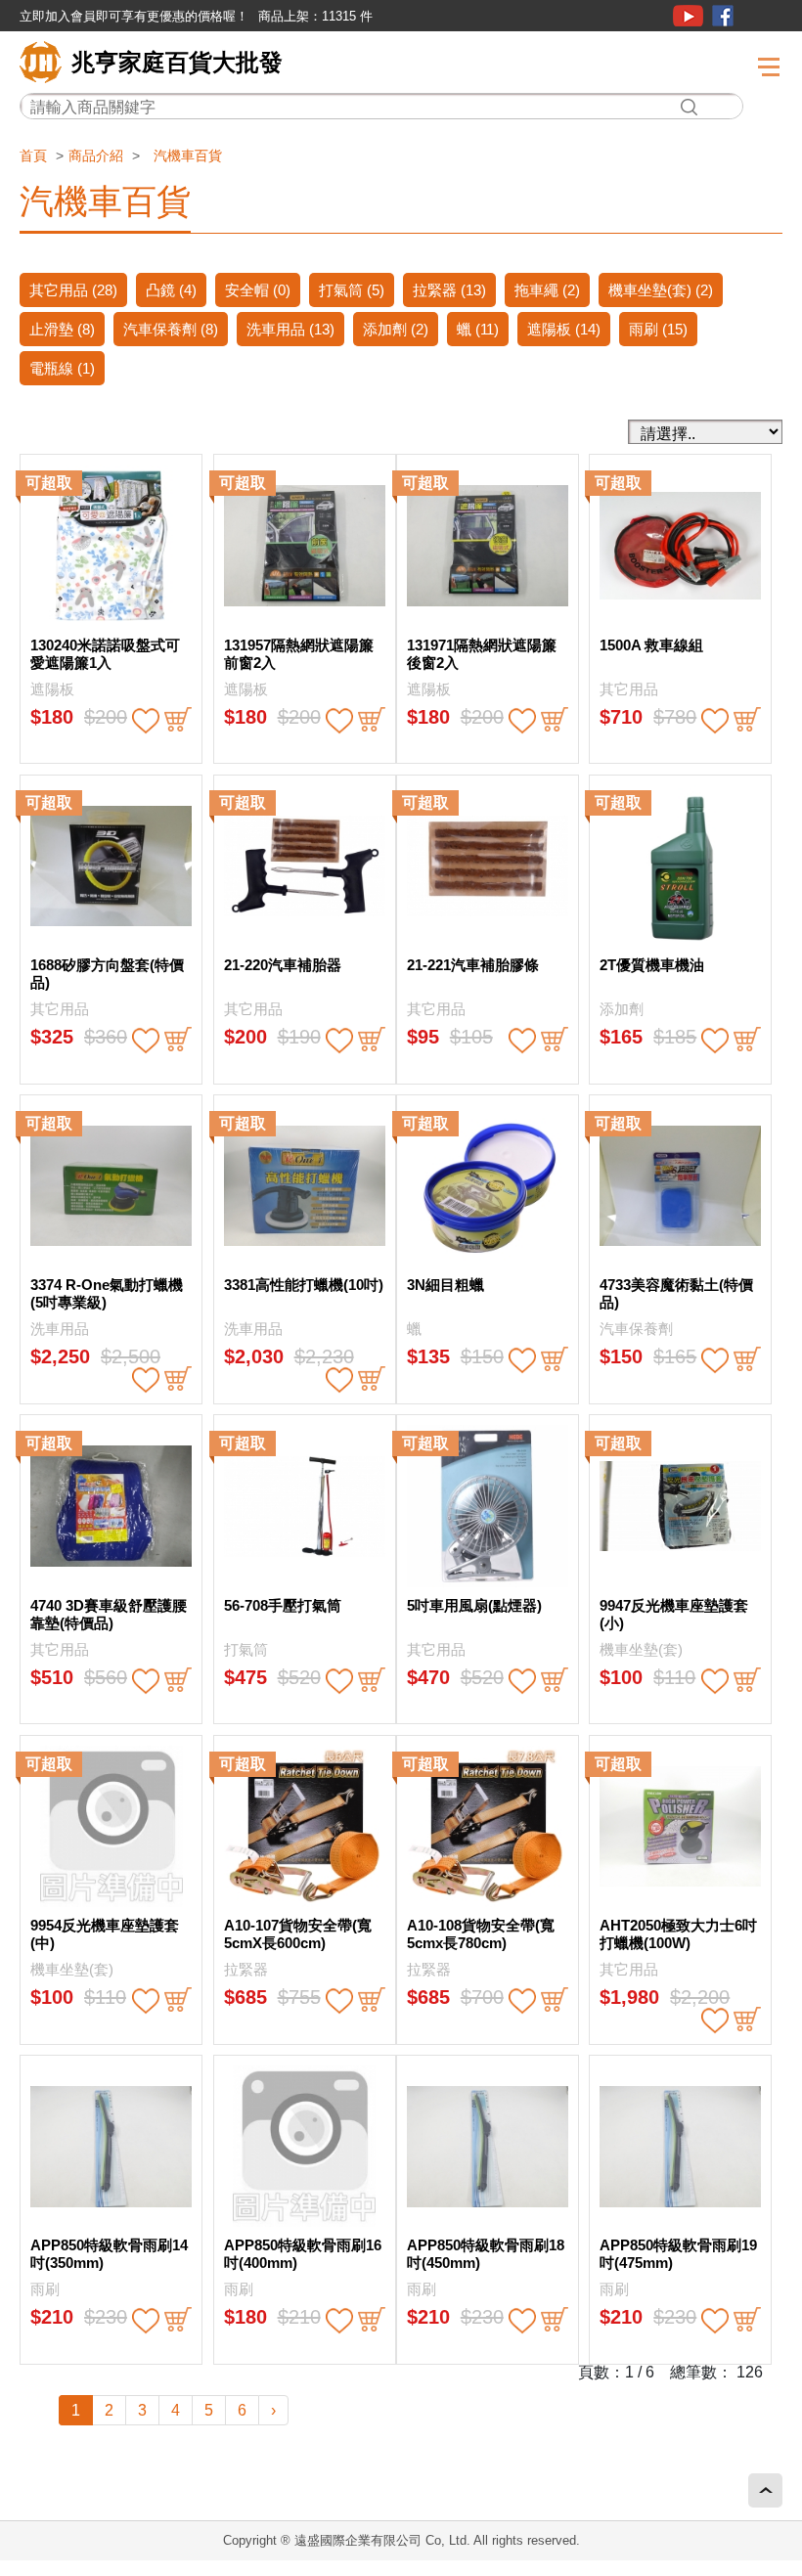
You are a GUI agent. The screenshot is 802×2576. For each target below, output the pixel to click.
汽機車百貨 (188, 155)
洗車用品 (60, 1329)
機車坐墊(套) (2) (661, 290)
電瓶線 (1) (62, 368)
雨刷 (45, 2289)
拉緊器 (246, 1969)
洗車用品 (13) (290, 329)
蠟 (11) (478, 329)
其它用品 (629, 689)
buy (178, 721)
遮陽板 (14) (564, 329)
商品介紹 (96, 155)
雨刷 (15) (658, 329)
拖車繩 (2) (547, 290)
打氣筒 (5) (352, 290)
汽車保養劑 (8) (171, 329)
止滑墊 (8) (62, 329)
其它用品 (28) (73, 290)
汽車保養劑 (636, 1329)
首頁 (33, 155)
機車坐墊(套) (641, 1649)
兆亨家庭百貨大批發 (177, 62)
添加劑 (622, 1009)
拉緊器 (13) (449, 290)
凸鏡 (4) (171, 290)
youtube (688, 16)
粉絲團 (723, 16)
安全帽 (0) (258, 290)
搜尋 (689, 107)
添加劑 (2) (396, 329)
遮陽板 (52, 689)
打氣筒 (246, 1649)
